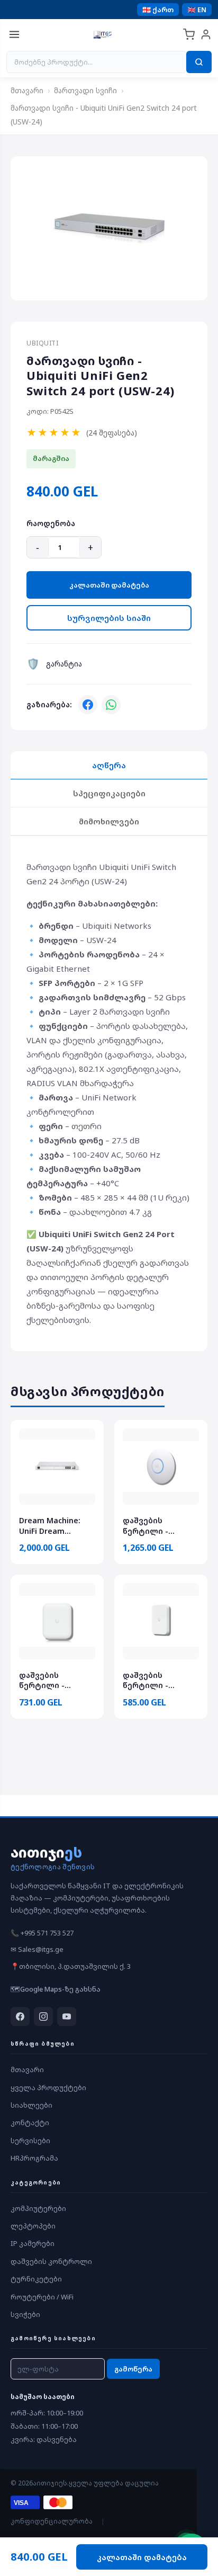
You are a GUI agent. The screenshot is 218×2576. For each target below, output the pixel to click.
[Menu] (14, 34)
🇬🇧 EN (197, 10)
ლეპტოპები (33, 2226)
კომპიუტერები (38, 2208)
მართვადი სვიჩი (85, 90)
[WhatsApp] (111, 705)
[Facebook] (88, 705)
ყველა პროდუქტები (48, 2088)
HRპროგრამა (34, 2158)
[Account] (206, 34)
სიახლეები (31, 2105)
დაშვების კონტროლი (51, 2261)
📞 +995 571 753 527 (42, 1933)
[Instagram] (43, 2017)
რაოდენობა (51, 523)
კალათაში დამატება (109, 585)
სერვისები (30, 2140)
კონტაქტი (30, 2122)
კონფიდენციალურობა (52, 2521)
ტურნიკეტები (36, 2279)
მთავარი (27, 90)
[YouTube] (67, 2017)
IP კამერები (33, 2243)
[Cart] (189, 34)
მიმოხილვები (109, 821)
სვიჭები (25, 2314)
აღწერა (109, 765)
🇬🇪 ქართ (158, 10)
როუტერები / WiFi (42, 2297)
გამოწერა (133, 2369)
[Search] (199, 62)
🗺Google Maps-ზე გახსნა (56, 1989)
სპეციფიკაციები (109, 793)
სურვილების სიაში (109, 618)
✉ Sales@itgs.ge (37, 1949)
